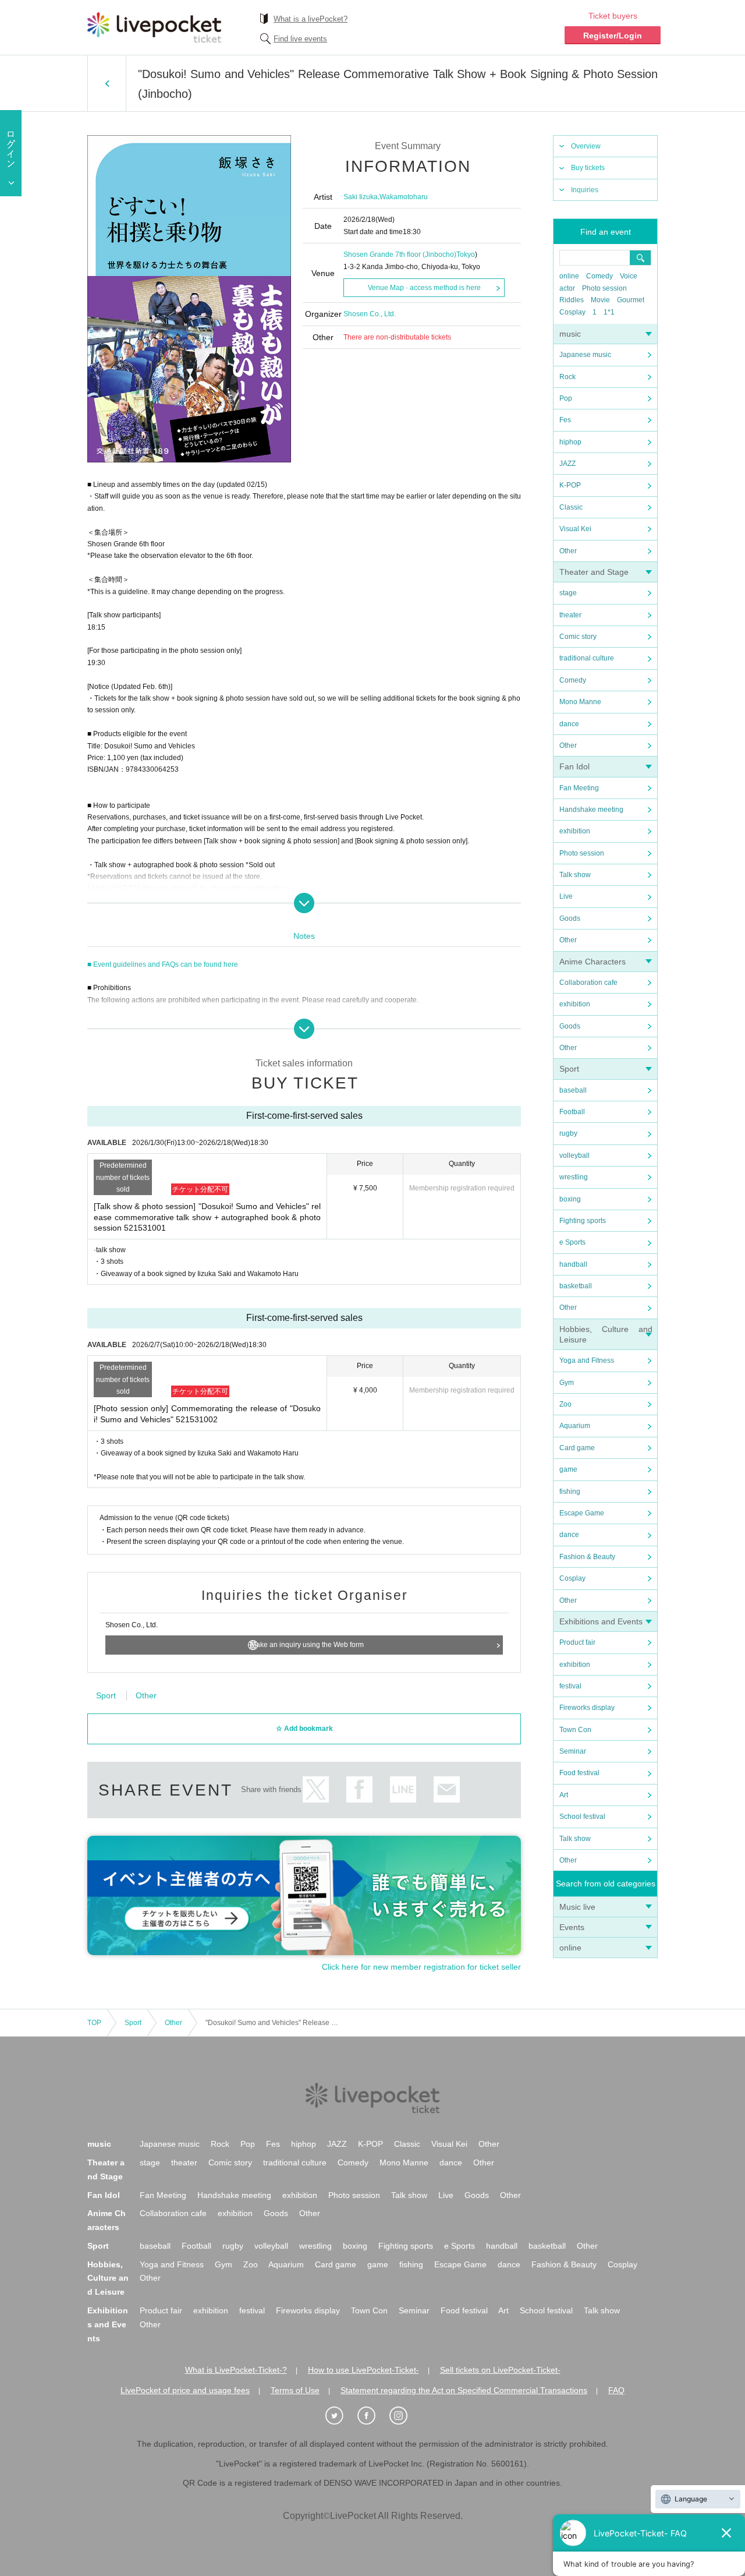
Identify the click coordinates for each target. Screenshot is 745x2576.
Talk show (575, 875)
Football (572, 1112)
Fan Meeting (579, 788)
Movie (600, 300)
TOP (94, 2023)
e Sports (572, 1242)
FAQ (616, 2390)
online (569, 276)
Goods (570, 918)
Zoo (565, 1404)
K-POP (570, 485)
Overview (586, 146)
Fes (565, 420)
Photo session (604, 288)
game (568, 1469)
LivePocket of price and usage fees (185, 2390)
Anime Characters (593, 962)
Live (566, 896)
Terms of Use (295, 2390)
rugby (568, 1133)
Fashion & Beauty (587, 1557)
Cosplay (572, 312)
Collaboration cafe (588, 983)
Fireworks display (587, 1708)
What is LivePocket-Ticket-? (236, 2370)
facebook (359, 1789)
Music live (577, 1907)
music (570, 334)
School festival (582, 1817)
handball (573, 1264)
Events (572, 1927)
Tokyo (466, 255)
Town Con (575, 1730)
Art (564, 1795)
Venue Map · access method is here (424, 288)
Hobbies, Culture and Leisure (108, 2278)
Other (568, 551)
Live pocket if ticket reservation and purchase (154, 27)
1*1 (609, 312)
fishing (570, 1492)
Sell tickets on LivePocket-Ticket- (500, 2370)
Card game (577, 1448)
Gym (567, 1383)
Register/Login (613, 36)
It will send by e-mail (447, 1789)
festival (570, 1686)
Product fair (577, 1642)
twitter (316, 1789)
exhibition (575, 831)
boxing (570, 1199)
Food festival (579, 1773)
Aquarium (575, 1426)
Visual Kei (575, 529)
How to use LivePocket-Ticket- (363, 2370)
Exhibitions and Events (601, 1621)
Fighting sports (583, 1221)
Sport (569, 1069)
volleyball (574, 1156)
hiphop (570, 442)
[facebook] (372, 2416)
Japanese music (585, 355)
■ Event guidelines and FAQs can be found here (163, 964)
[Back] (107, 83)
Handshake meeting (591, 810)
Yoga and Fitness (587, 1361)
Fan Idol (574, 766)
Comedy (599, 276)
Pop (566, 398)
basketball (576, 1286)
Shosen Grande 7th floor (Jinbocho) (400, 255)
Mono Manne (580, 702)
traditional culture (587, 658)
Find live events (300, 39)
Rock (567, 377)
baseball (573, 1090)
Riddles (572, 300)
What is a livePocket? (311, 19)
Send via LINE (403, 1789)
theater (570, 615)
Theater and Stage (594, 572)
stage (568, 593)
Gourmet (631, 300)
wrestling (574, 1177)
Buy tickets (588, 168)
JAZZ (567, 464)
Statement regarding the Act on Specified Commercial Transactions (464, 2390)
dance (569, 724)
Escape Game (582, 1513)
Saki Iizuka (361, 197)
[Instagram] (405, 2416)
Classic (571, 507)
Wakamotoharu (404, 197)
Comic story (578, 637)
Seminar (573, 1751)
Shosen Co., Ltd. (370, 314)
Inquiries (585, 190)
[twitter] (340, 2416)
